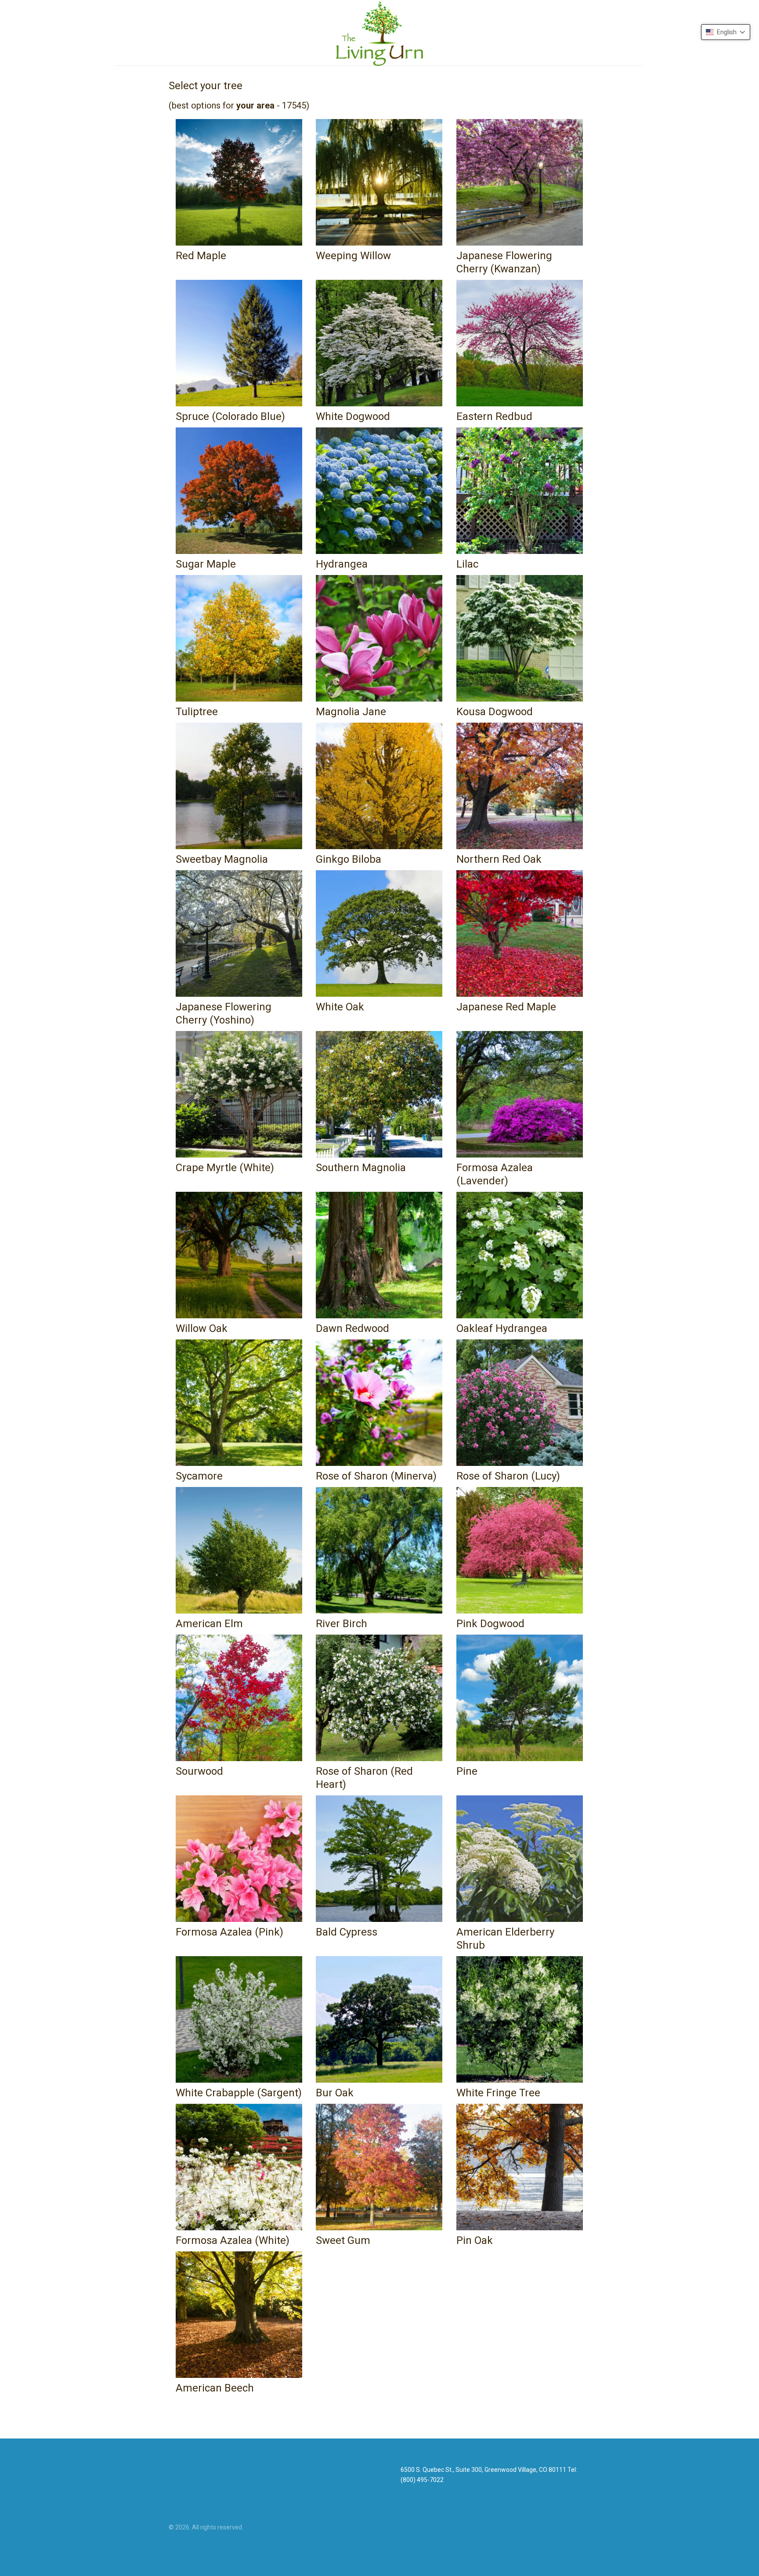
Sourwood (199, 1771)
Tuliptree (197, 712)
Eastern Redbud (494, 416)
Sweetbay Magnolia (222, 859)
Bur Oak (335, 2093)
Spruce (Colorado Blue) (230, 416)
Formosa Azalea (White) (233, 2240)
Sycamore (199, 1476)
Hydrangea (342, 564)
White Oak (340, 1007)
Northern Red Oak (499, 859)
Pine (467, 1771)
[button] (726, 32)
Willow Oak (202, 1328)
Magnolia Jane (351, 712)
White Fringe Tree (498, 2093)
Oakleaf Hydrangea (502, 1328)
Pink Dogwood (490, 1624)
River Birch (342, 1624)
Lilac (467, 564)
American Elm (209, 1624)
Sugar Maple (206, 564)
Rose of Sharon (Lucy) (508, 1476)
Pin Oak (475, 2240)
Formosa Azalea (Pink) (230, 1932)
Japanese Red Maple (506, 1007)
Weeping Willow (353, 256)
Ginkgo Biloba (349, 859)
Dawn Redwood (352, 1328)
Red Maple (201, 256)
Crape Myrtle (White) (225, 1168)
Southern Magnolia (361, 1168)
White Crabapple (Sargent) (239, 2093)
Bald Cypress (347, 1932)
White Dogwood (353, 416)
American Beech (215, 2388)
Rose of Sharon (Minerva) (376, 1476)
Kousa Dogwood (495, 712)
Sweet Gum (343, 2240)
